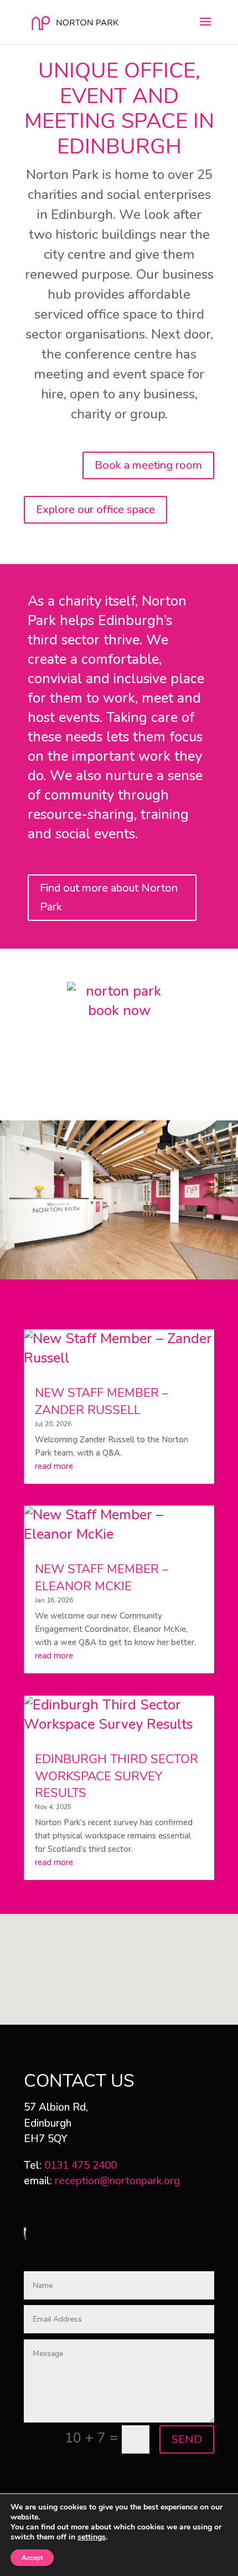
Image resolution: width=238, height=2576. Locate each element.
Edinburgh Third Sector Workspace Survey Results (117, 1776)
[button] (123, 1957)
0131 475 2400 (81, 2165)
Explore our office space (95, 509)
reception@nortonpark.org (117, 2181)
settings (92, 2537)
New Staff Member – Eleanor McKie (102, 1578)
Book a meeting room (148, 465)
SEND (187, 2439)
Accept (32, 2558)
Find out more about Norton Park (109, 897)
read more (54, 1466)
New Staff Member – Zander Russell (102, 1402)
